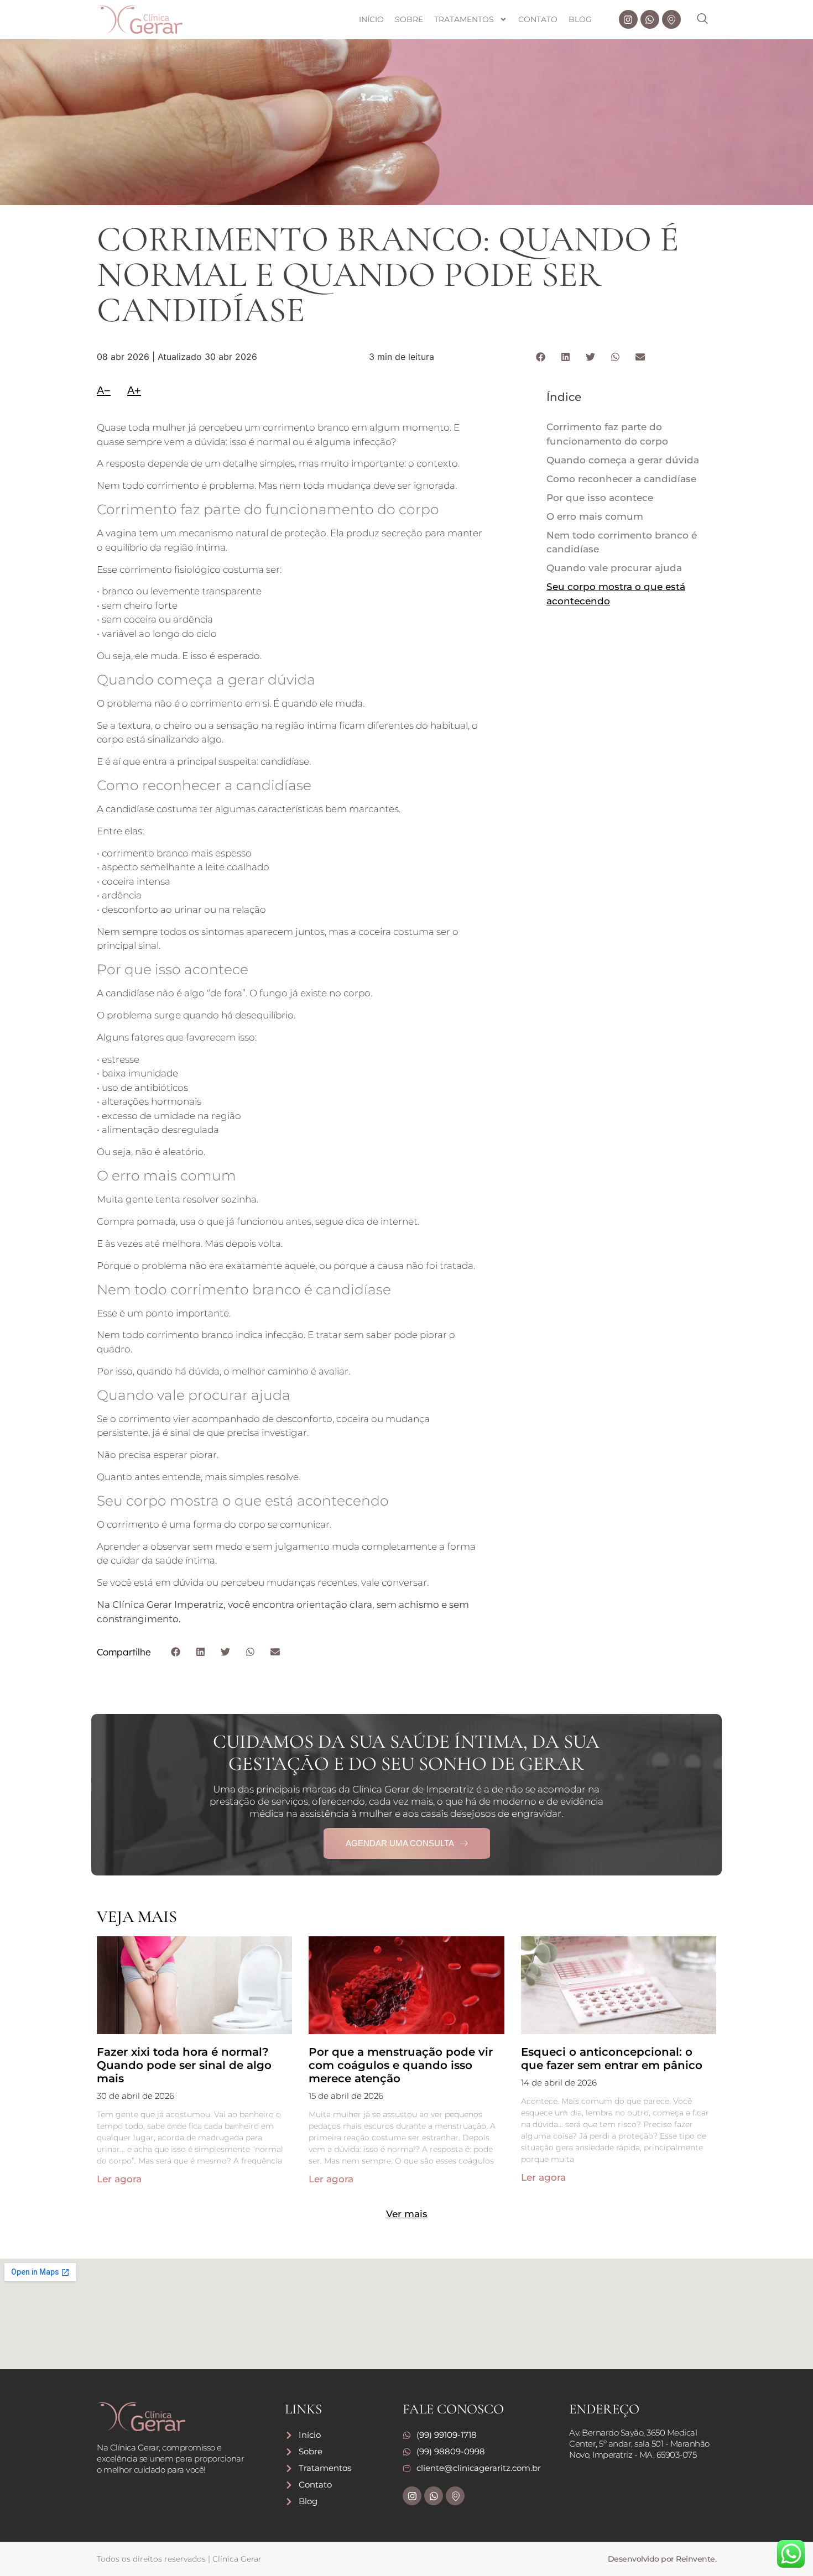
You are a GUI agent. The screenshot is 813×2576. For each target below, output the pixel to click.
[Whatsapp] (650, 19)
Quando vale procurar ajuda (614, 568)
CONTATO (538, 19)
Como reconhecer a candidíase (621, 479)
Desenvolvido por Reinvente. (662, 2559)
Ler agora (119, 2179)
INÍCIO (371, 19)
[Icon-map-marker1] (671, 19)
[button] (708, 19)
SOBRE (409, 19)
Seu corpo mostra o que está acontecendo (616, 594)
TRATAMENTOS (464, 19)
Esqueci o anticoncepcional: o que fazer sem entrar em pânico (612, 2058)
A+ (134, 390)
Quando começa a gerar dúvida (623, 460)
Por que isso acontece (600, 498)
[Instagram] (628, 19)
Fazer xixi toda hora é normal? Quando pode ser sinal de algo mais (184, 2065)
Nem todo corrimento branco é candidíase (622, 542)
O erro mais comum (595, 516)
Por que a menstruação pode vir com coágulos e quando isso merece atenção (401, 2065)
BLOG (580, 19)
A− (104, 390)
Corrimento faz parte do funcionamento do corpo (607, 434)
